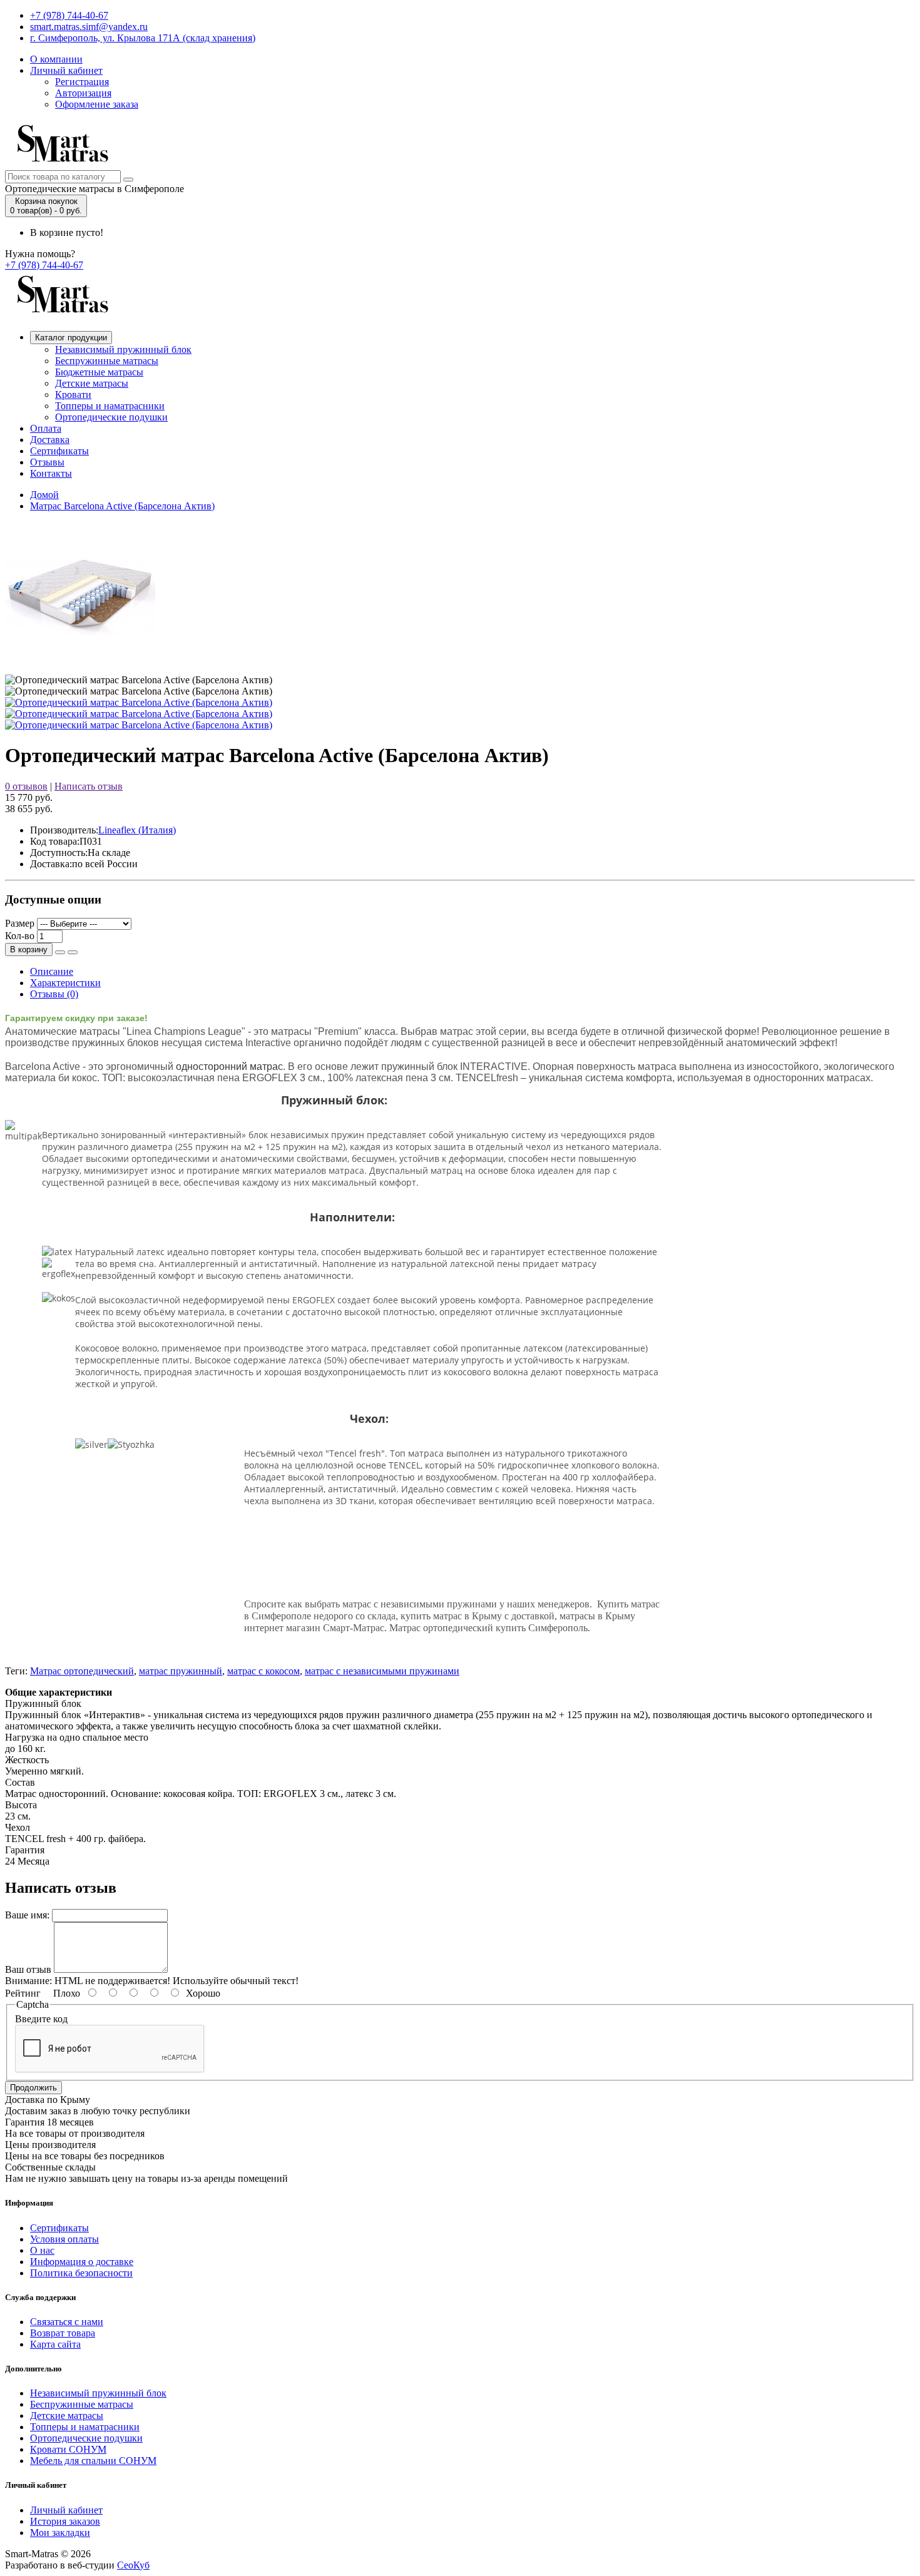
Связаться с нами (67, 2322)
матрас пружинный (181, 1671)
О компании (56, 59)
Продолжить (33, 2088)
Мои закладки (60, 2533)
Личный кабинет (66, 70)
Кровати (73, 395)
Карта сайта (55, 2344)
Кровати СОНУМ (68, 2449)
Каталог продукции (71, 338)
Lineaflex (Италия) (137, 830)
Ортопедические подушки (111, 417)
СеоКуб (133, 2565)
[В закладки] (60, 952)
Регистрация (82, 82)
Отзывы (47, 462)
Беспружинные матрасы (107, 361)
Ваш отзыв (28, 1969)
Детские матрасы (92, 383)
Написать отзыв (89, 786)
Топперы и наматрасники (110, 406)
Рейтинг (23, 1993)
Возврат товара (63, 2333)
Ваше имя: (27, 1915)
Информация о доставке (82, 2262)
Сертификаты (59, 451)
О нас (42, 2250)
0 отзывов (26, 786)
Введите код (41, 2019)
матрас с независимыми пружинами (382, 1671)
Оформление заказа (97, 104)
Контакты (51, 473)
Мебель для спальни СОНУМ (93, 2461)
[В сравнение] (73, 952)
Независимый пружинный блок (123, 349)
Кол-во (20, 936)
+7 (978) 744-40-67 (69, 15)
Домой (44, 495)
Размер (20, 923)
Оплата (46, 428)
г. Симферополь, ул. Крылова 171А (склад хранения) (143, 38)
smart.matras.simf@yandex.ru (89, 27)
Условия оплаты (64, 2239)
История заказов (65, 2521)
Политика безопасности (81, 2273)
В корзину (29, 949)
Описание (52, 971)
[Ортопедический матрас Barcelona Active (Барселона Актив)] (139, 702)
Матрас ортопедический (82, 1671)
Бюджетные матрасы (99, 372)
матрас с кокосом (263, 1671)
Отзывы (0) (54, 994)
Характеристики (65, 983)
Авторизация (83, 93)
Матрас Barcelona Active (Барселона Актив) (122, 506)
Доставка (50, 440)
